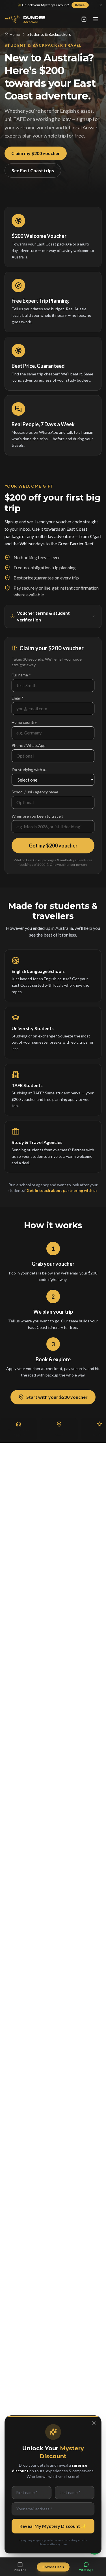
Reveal (80, 5)
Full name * (21, 675)
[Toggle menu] (96, 19)
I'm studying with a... (30, 770)
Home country (24, 722)
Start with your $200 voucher (57, 1397)
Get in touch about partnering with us (62, 1190)
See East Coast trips (33, 170)
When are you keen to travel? (37, 816)
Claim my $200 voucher (36, 153)
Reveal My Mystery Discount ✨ (53, 2526)
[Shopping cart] (84, 19)
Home (15, 34)
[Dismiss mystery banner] (101, 5)
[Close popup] (94, 2423)
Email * (18, 698)
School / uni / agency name (35, 792)
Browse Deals (53, 2567)
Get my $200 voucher (53, 846)
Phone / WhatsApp (29, 745)
